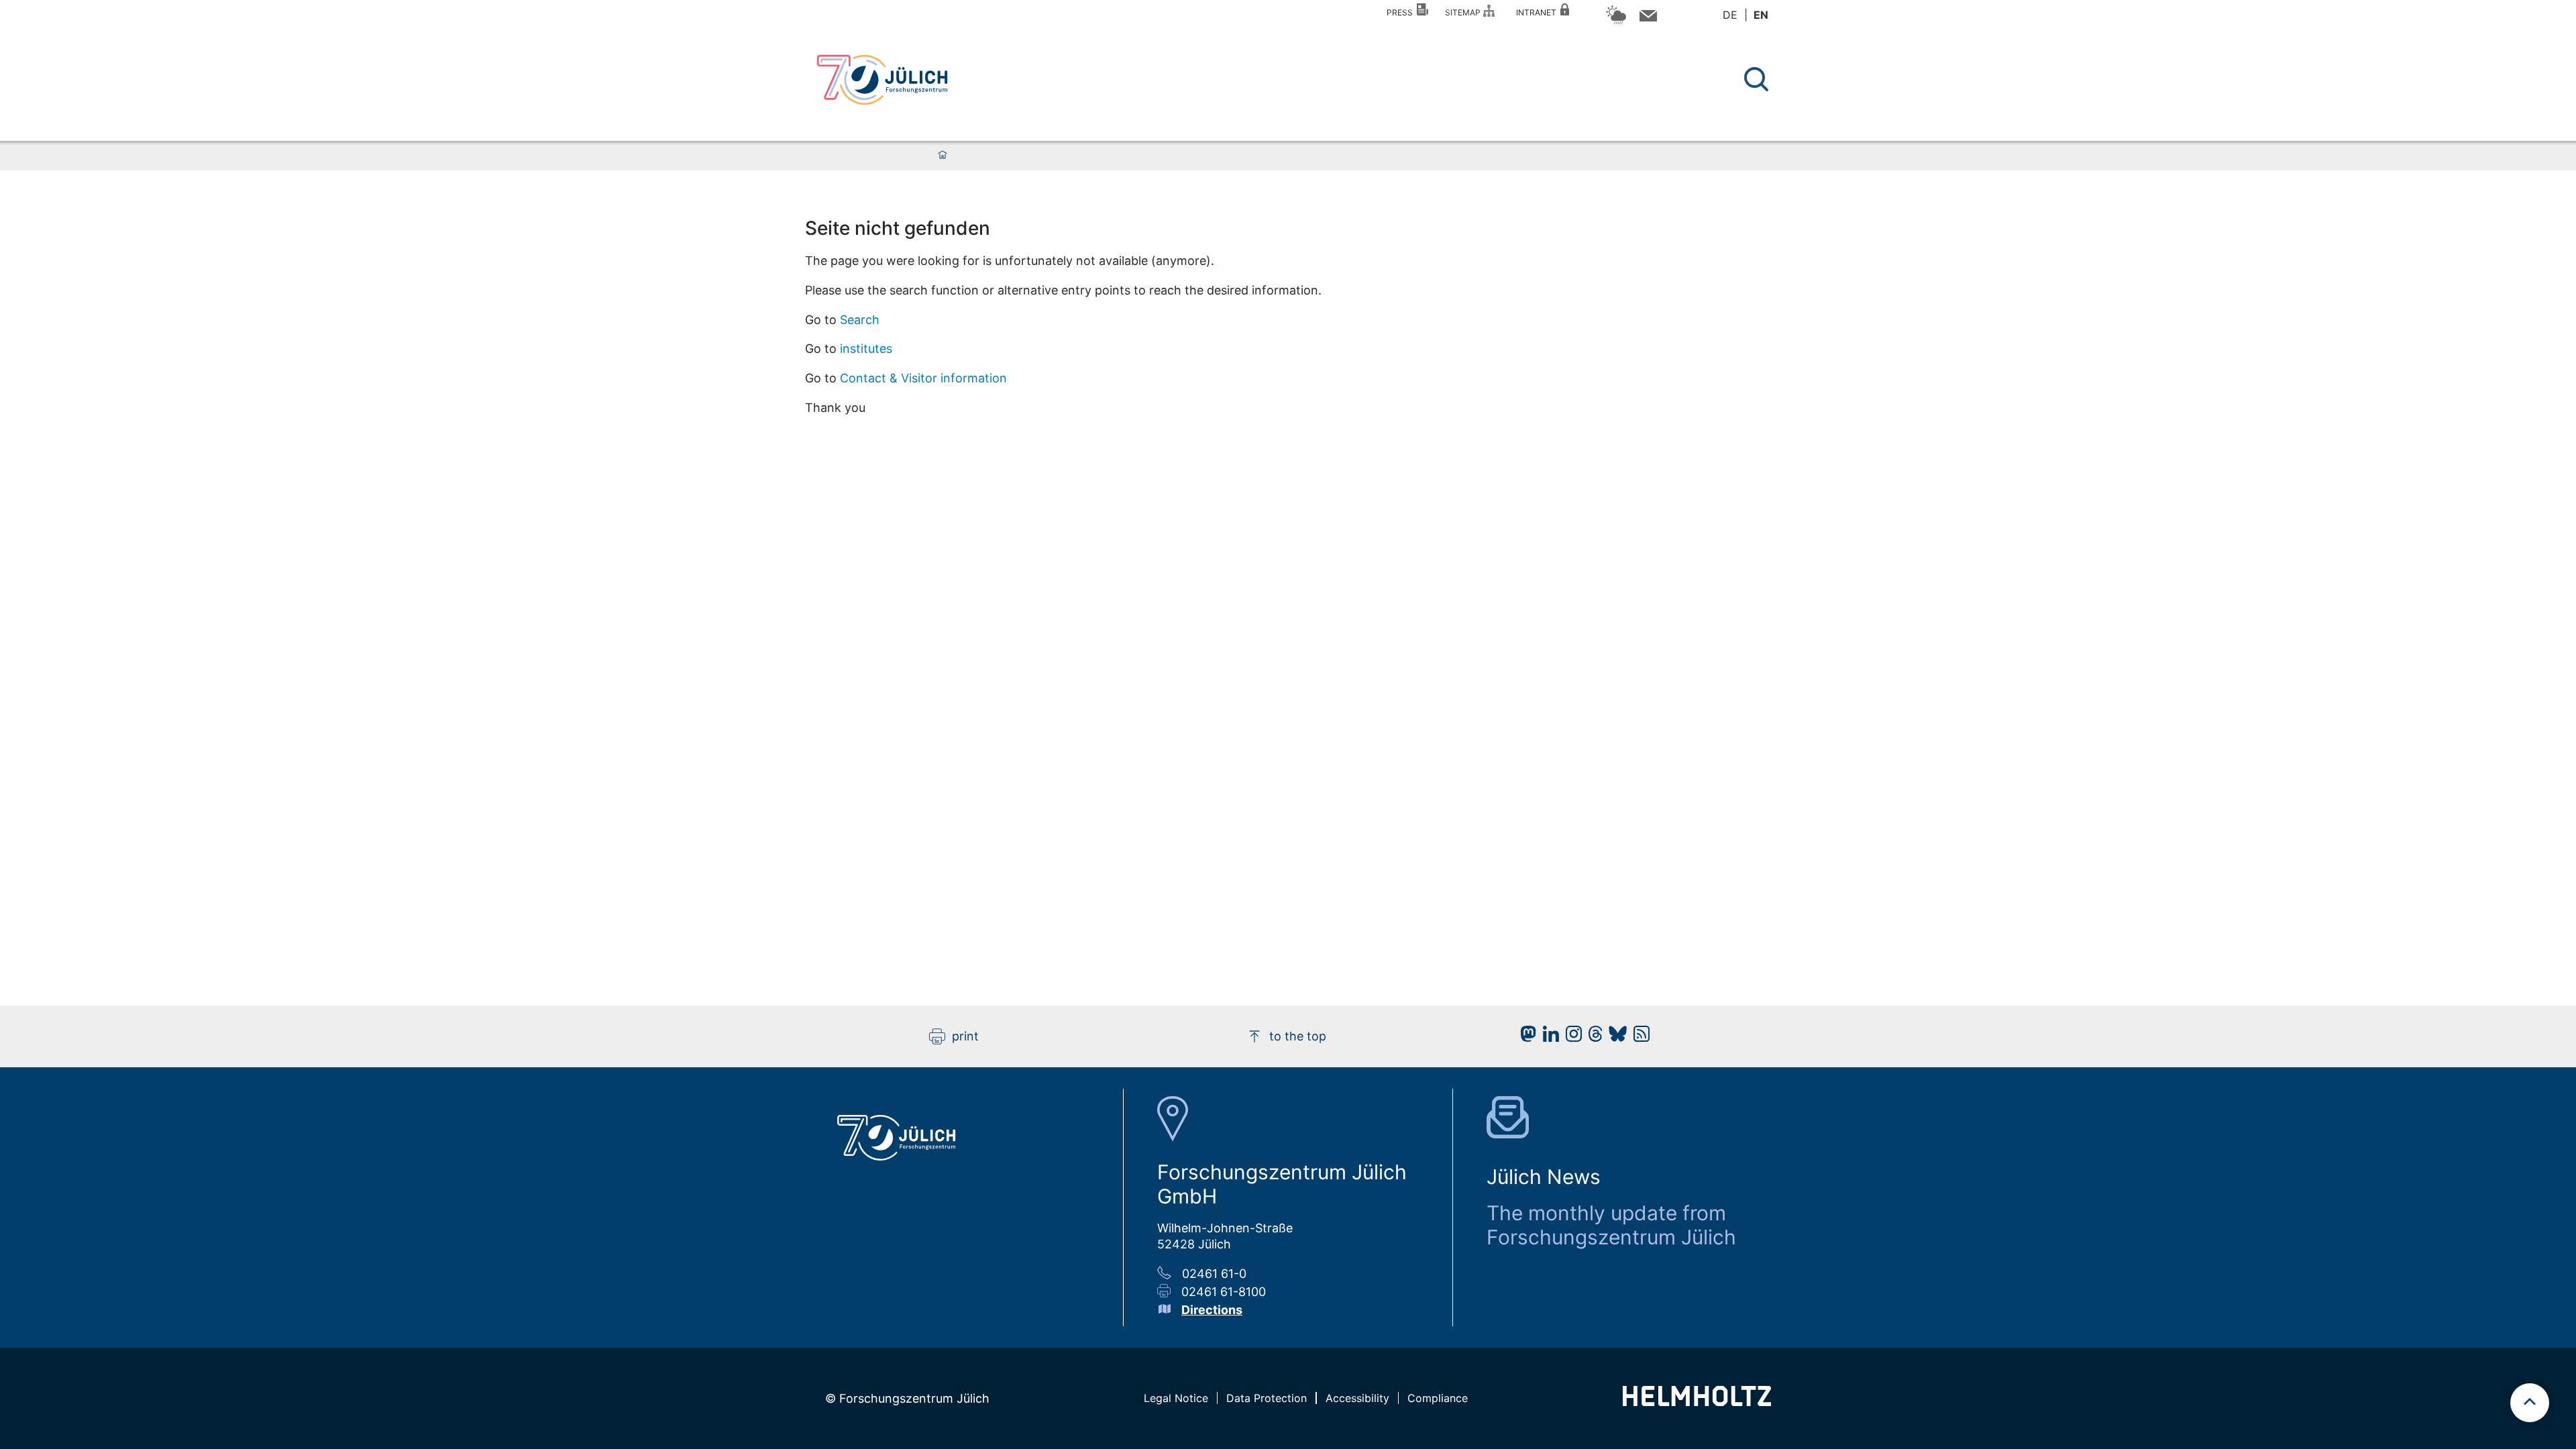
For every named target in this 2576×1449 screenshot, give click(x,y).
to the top (1298, 1036)
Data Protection (1267, 1398)
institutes (866, 348)
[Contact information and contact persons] (1647, 18)
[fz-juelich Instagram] (1570, 1037)
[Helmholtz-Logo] (1697, 1402)
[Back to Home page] (882, 80)
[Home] (943, 156)
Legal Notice (1176, 1398)
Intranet (1538, 12)
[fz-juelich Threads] (1592, 1037)
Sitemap (1465, 12)
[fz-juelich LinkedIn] (1548, 1037)
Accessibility (1357, 1398)
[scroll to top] (2530, 1403)
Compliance (1438, 1398)
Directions (1212, 1310)
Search (860, 320)
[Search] (1758, 79)
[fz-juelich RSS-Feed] (1638, 1037)
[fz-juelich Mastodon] (1525, 1037)
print (965, 1036)
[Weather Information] (1616, 22)
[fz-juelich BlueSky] (1614, 1037)
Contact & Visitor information (923, 378)
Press (1402, 12)
